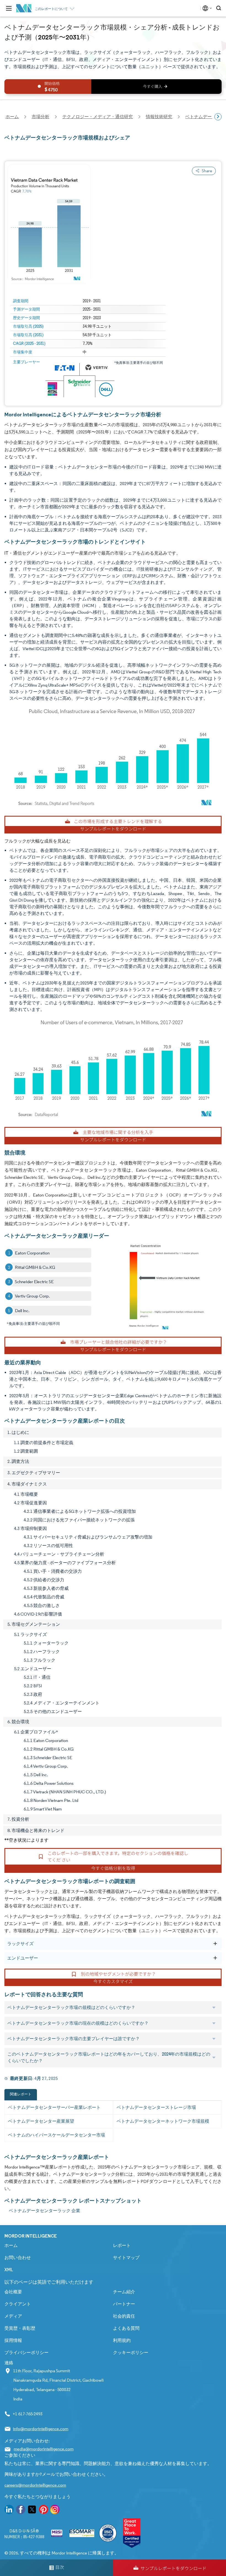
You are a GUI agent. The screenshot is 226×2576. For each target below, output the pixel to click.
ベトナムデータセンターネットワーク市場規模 (163, 2121)
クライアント (18, 2304)
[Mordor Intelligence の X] (32, 2510)
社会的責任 (124, 2316)
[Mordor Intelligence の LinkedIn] (9, 2510)
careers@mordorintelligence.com (35, 2485)
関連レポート (21, 2094)
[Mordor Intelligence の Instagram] (55, 2510)
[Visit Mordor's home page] (24, 8)
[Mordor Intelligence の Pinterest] (44, 2510)
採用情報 (13, 2340)
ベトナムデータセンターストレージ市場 (156, 2107)
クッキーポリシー (131, 2353)
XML (9, 2270)
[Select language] (206, 8)
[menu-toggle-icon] (9, 8)
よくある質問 (126, 2328)
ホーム (11, 2245)
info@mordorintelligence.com (41, 2429)
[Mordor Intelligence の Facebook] (21, 2510)
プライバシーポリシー (26, 2353)
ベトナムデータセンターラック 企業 (45, 2211)
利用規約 (122, 2340)
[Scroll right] (218, 117)
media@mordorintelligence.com (44, 2449)
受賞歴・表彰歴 (20, 2328)
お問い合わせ (18, 2258)
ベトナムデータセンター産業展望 (41, 2121)
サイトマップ (126, 2258)
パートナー (124, 2304)
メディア (13, 2316)
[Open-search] (220, 8)
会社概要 (13, 2292)
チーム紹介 (124, 2292)
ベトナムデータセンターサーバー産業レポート (54, 2107)
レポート (122, 2245)
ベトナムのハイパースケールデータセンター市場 (57, 2135)
